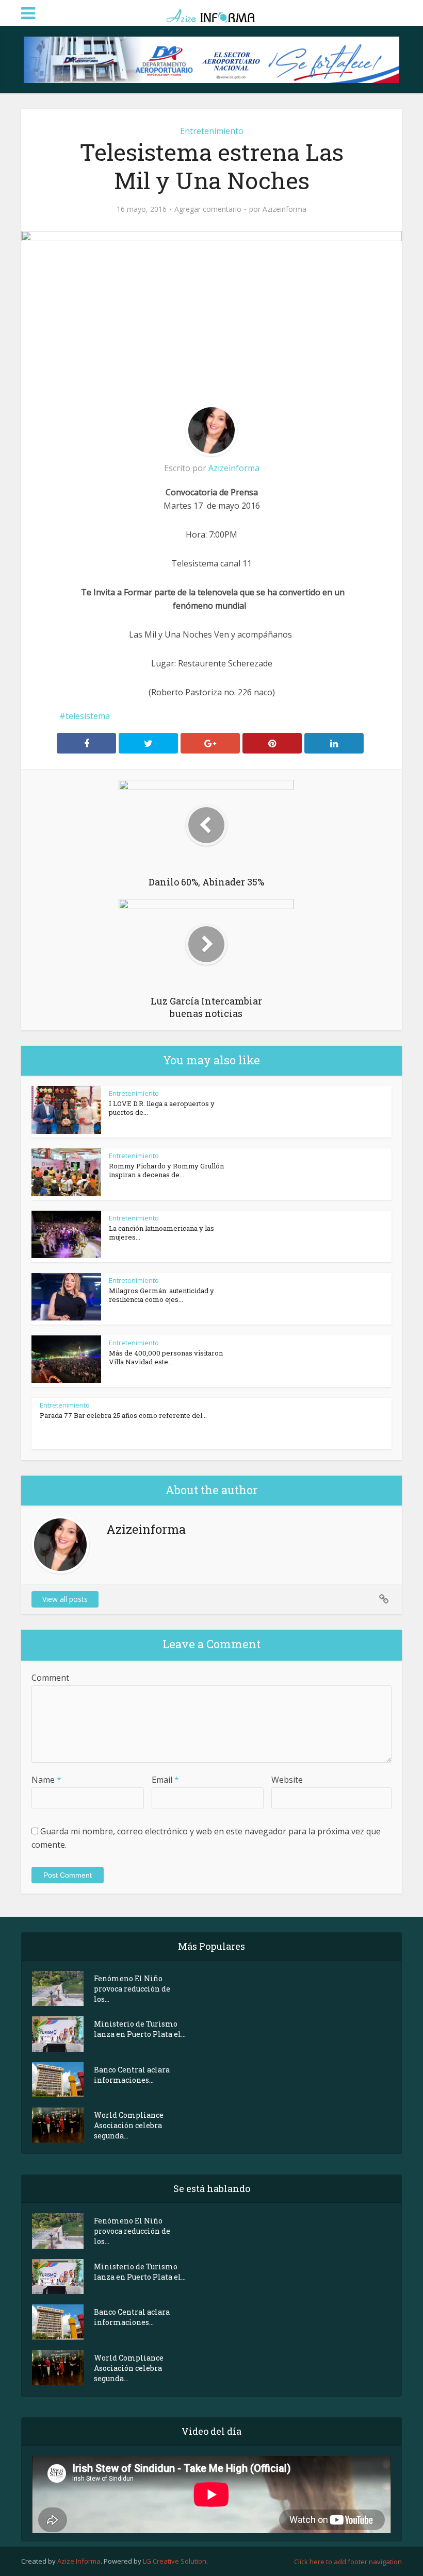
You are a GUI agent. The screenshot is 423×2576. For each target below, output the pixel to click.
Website (287, 1780)
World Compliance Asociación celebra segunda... (129, 2125)
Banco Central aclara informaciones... (132, 2075)
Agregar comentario (208, 209)
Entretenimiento (212, 131)
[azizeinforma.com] (211, 12)
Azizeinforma (284, 209)
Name (46, 1780)
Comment (50, 1678)
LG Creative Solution (175, 2561)
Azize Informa (79, 2561)
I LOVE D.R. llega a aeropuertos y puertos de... (162, 1108)
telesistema (88, 716)
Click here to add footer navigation (348, 2562)
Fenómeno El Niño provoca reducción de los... (132, 1989)
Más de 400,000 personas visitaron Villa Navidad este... (166, 1357)
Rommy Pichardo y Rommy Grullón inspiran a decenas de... (166, 1170)
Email (165, 1780)
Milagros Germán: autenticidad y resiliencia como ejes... (161, 1295)
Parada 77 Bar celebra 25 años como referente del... (123, 1415)
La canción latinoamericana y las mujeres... (161, 1233)
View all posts (65, 1599)
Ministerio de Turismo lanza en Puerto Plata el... (140, 2029)
